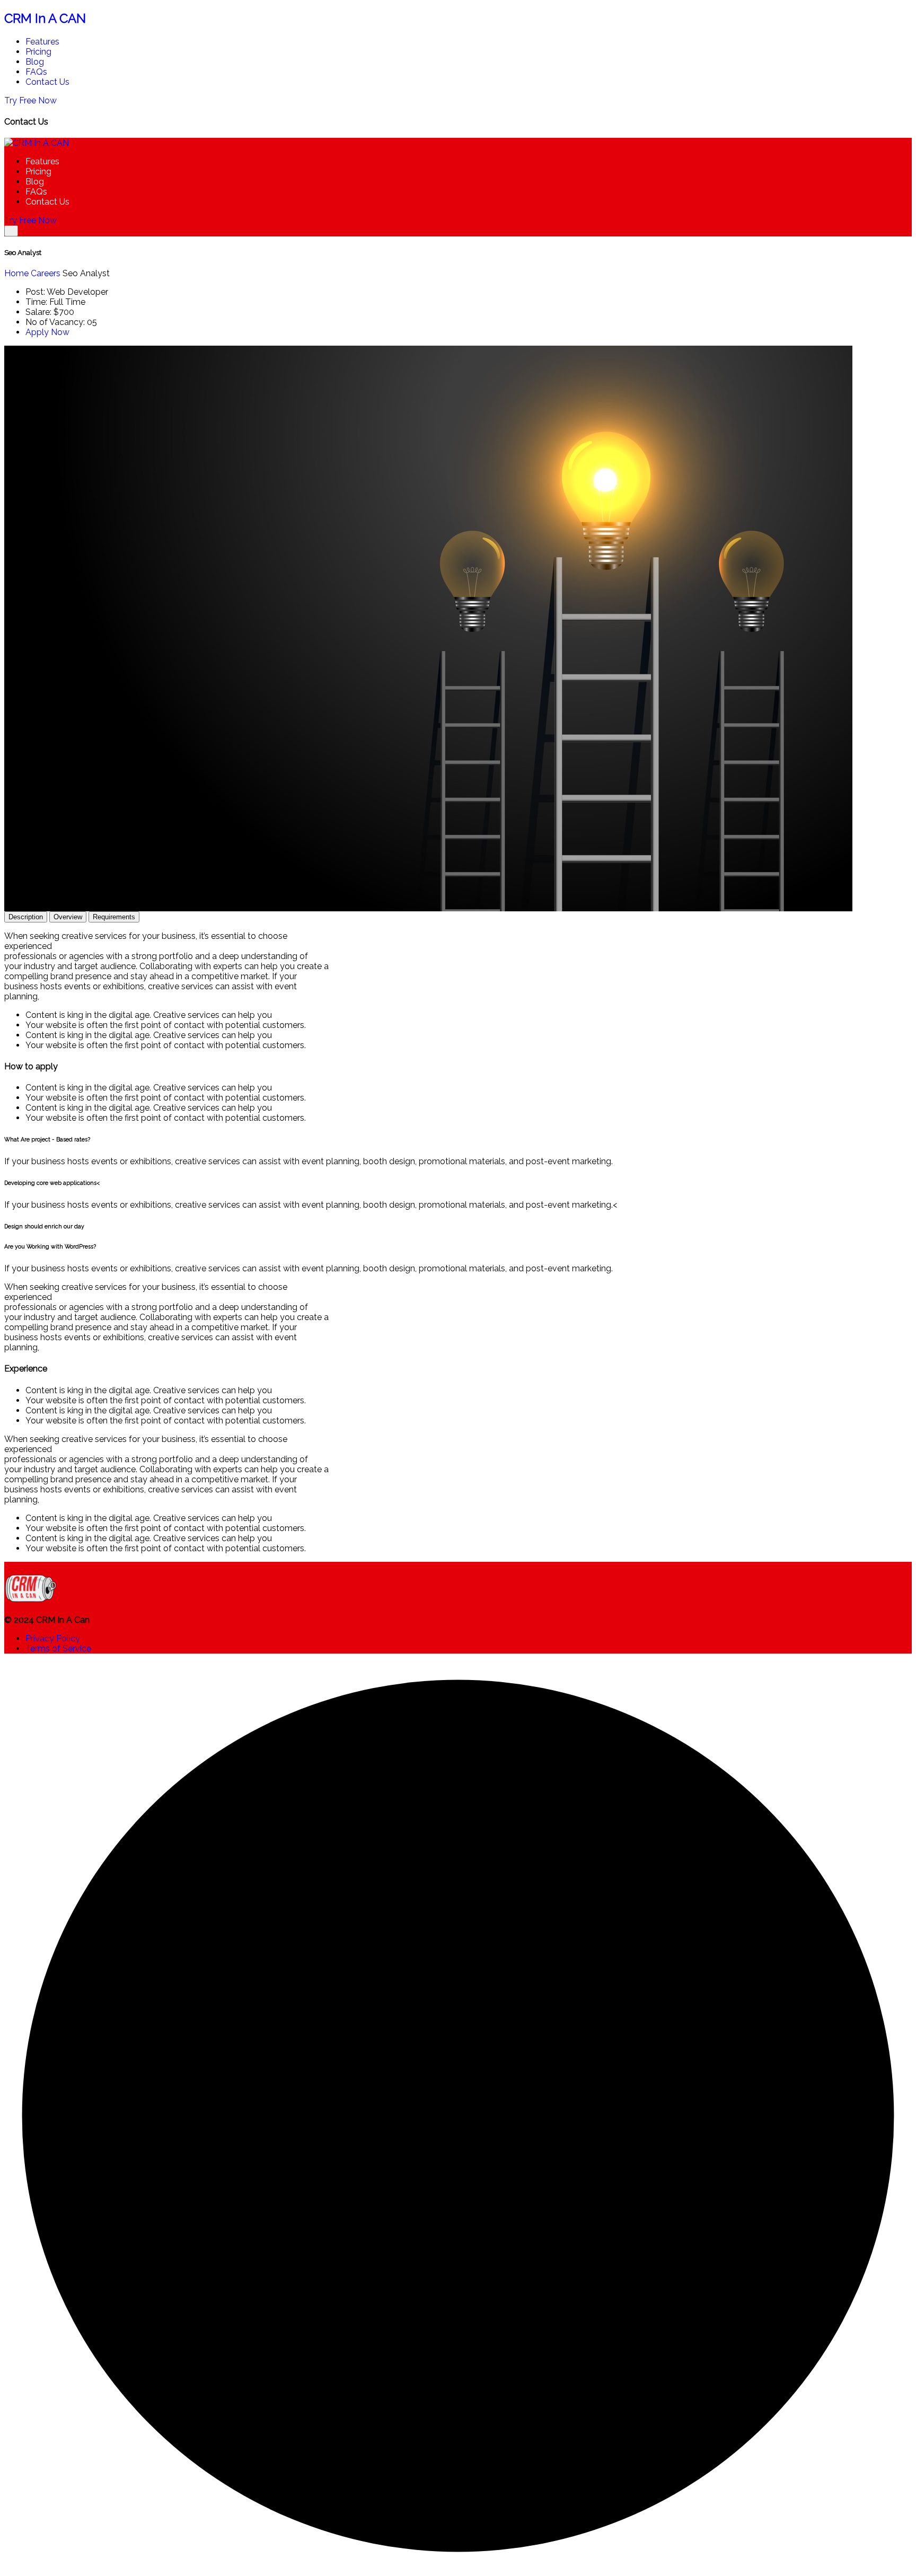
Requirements (114, 917)
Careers (46, 273)
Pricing (38, 52)
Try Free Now (30, 100)
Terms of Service (58, 1649)
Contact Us (47, 82)
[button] (458, 1140)
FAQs (36, 72)
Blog (35, 62)
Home (16, 273)
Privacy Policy (53, 1638)
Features (42, 42)
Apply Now (47, 332)
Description (26, 917)
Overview (68, 917)
